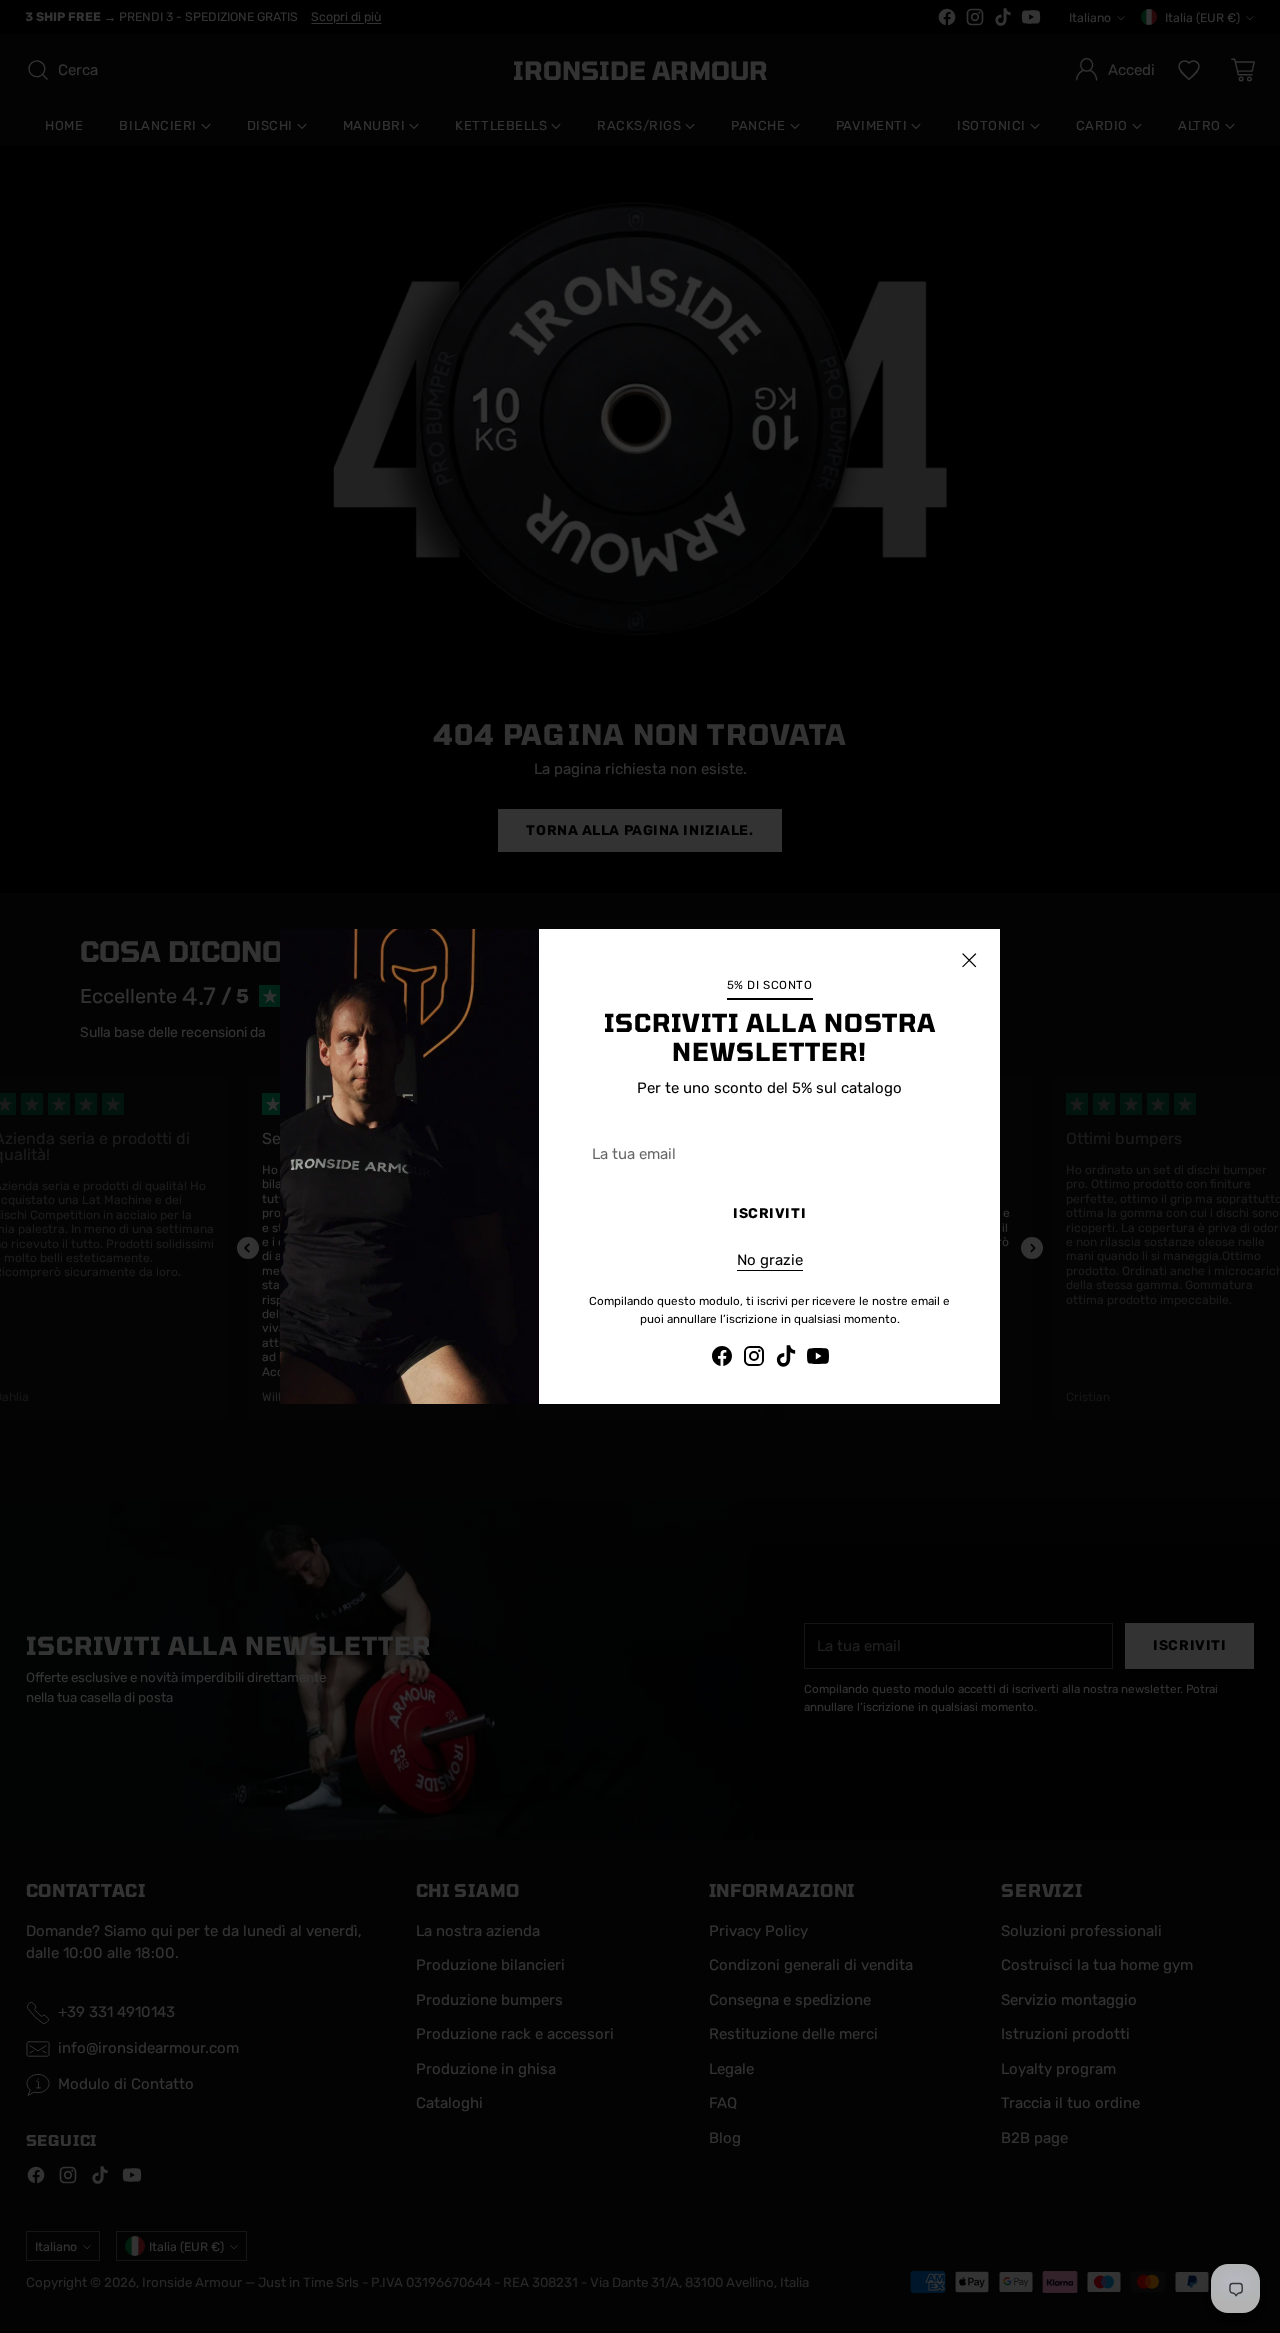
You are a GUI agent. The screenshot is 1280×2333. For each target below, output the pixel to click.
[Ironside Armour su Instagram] (754, 1359)
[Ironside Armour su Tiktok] (786, 1359)
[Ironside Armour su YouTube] (818, 1359)
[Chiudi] (969, 960)
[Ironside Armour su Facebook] (722, 1359)
